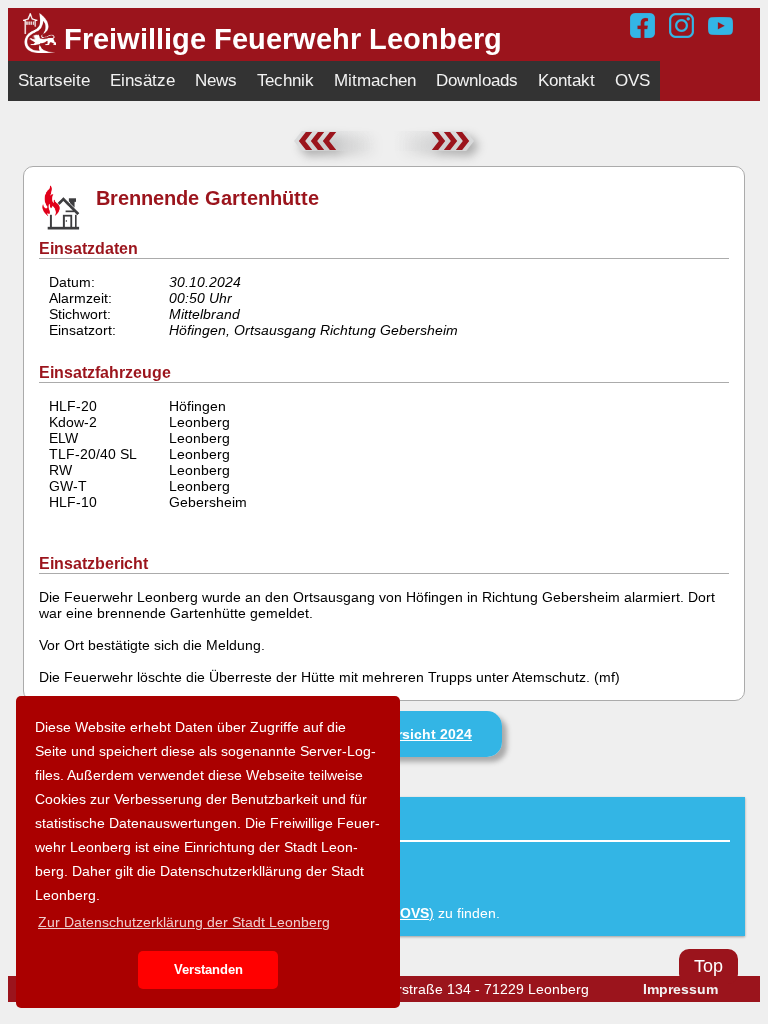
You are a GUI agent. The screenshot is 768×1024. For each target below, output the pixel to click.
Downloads (477, 80)
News (216, 80)
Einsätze (142, 80)
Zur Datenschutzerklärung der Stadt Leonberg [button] (184, 922)
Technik (285, 80)
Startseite (54, 80)
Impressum (680, 989)
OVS (632, 80)
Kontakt (566, 80)
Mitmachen (375, 80)
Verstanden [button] (208, 970)
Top (708, 966)
